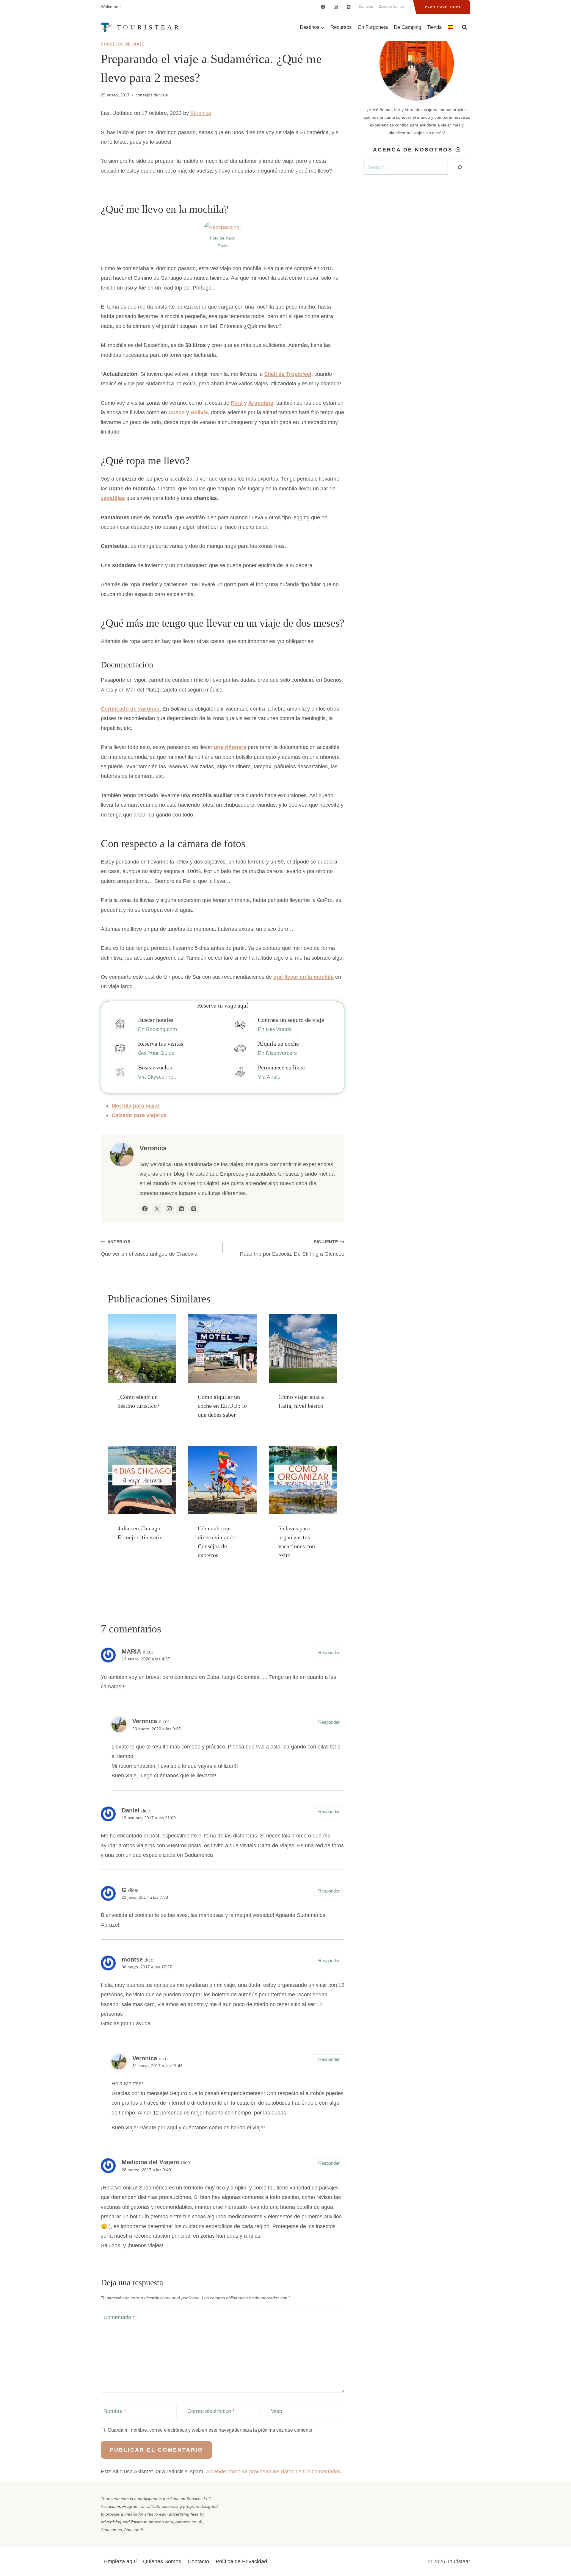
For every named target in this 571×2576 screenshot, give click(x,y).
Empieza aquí (120, 2561)
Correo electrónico (211, 2411)
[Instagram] (336, 7)
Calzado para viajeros (139, 1115)
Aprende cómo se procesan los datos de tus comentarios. (274, 2472)
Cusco (177, 412)
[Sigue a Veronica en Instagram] (169, 1209)
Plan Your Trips (443, 7)
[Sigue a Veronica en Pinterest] (194, 1209)
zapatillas (113, 498)
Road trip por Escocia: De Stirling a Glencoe (292, 1248)
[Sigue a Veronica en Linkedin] (181, 1209)
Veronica (201, 113)
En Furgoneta (373, 27)
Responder (329, 1653)
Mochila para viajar (136, 1106)
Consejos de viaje (123, 44)
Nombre (115, 2411)
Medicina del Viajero (150, 2162)
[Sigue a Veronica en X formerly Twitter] (157, 1209)
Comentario (119, 2317)
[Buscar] (460, 167)
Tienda (434, 27)
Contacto (366, 7)
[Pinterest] (349, 7)
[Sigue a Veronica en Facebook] (145, 1209)
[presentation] (142, 1348)
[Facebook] (323, 7)
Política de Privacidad (241, 2561)
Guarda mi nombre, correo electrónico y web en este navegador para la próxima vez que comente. (211, 2430)
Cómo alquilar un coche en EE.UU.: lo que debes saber (222, 1406)
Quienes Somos (392, 7)
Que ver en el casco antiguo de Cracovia (149, 1248)
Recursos (341, 27)
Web (277, 2411)
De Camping (407, 27)
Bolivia (199, 412)
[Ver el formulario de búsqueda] (465, 27)
